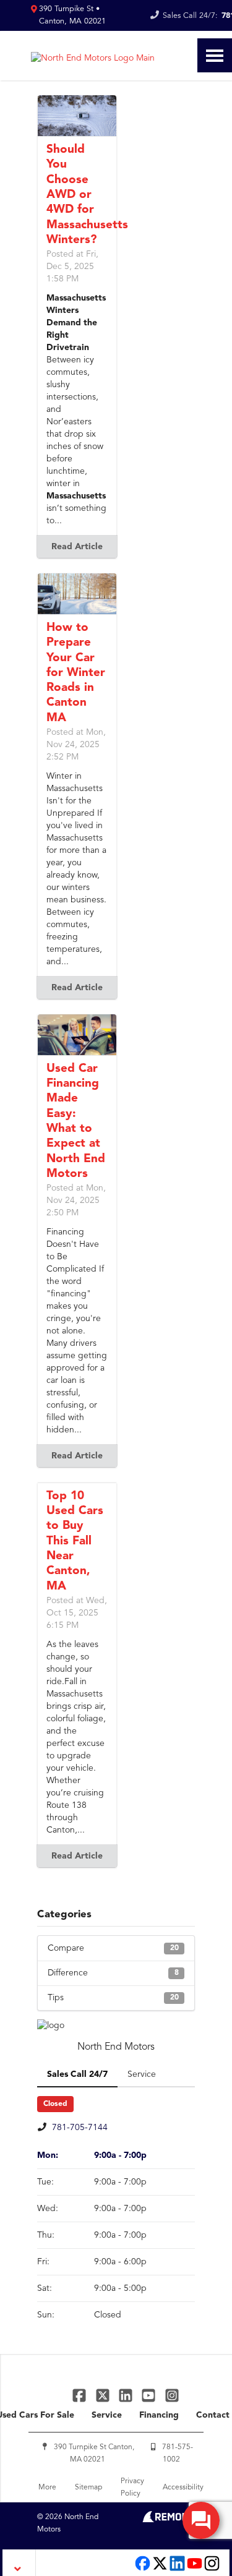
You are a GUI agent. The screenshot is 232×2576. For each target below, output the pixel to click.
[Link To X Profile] (104, 2394)
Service (107, 2415)
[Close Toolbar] (19, 2563)
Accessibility (183, 2488)
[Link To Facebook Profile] (81, 2394)
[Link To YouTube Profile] (150, 2394)
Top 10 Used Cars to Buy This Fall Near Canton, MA (75, 1542)
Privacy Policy (132, 2488)
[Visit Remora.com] (169, 2520)
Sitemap (88, 2488)
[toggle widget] (201, 2520)
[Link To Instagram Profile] (172, 2394)
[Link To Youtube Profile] (195, 2570)
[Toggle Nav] (215, 55)
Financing (159, 2415)
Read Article (77, 547)
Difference (113, 1973)
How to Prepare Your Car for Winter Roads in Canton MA (76, 673)
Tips (113, 1998)
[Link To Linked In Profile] (127, 2394)
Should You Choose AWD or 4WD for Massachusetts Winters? (87, 195)
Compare (113, 1948)
